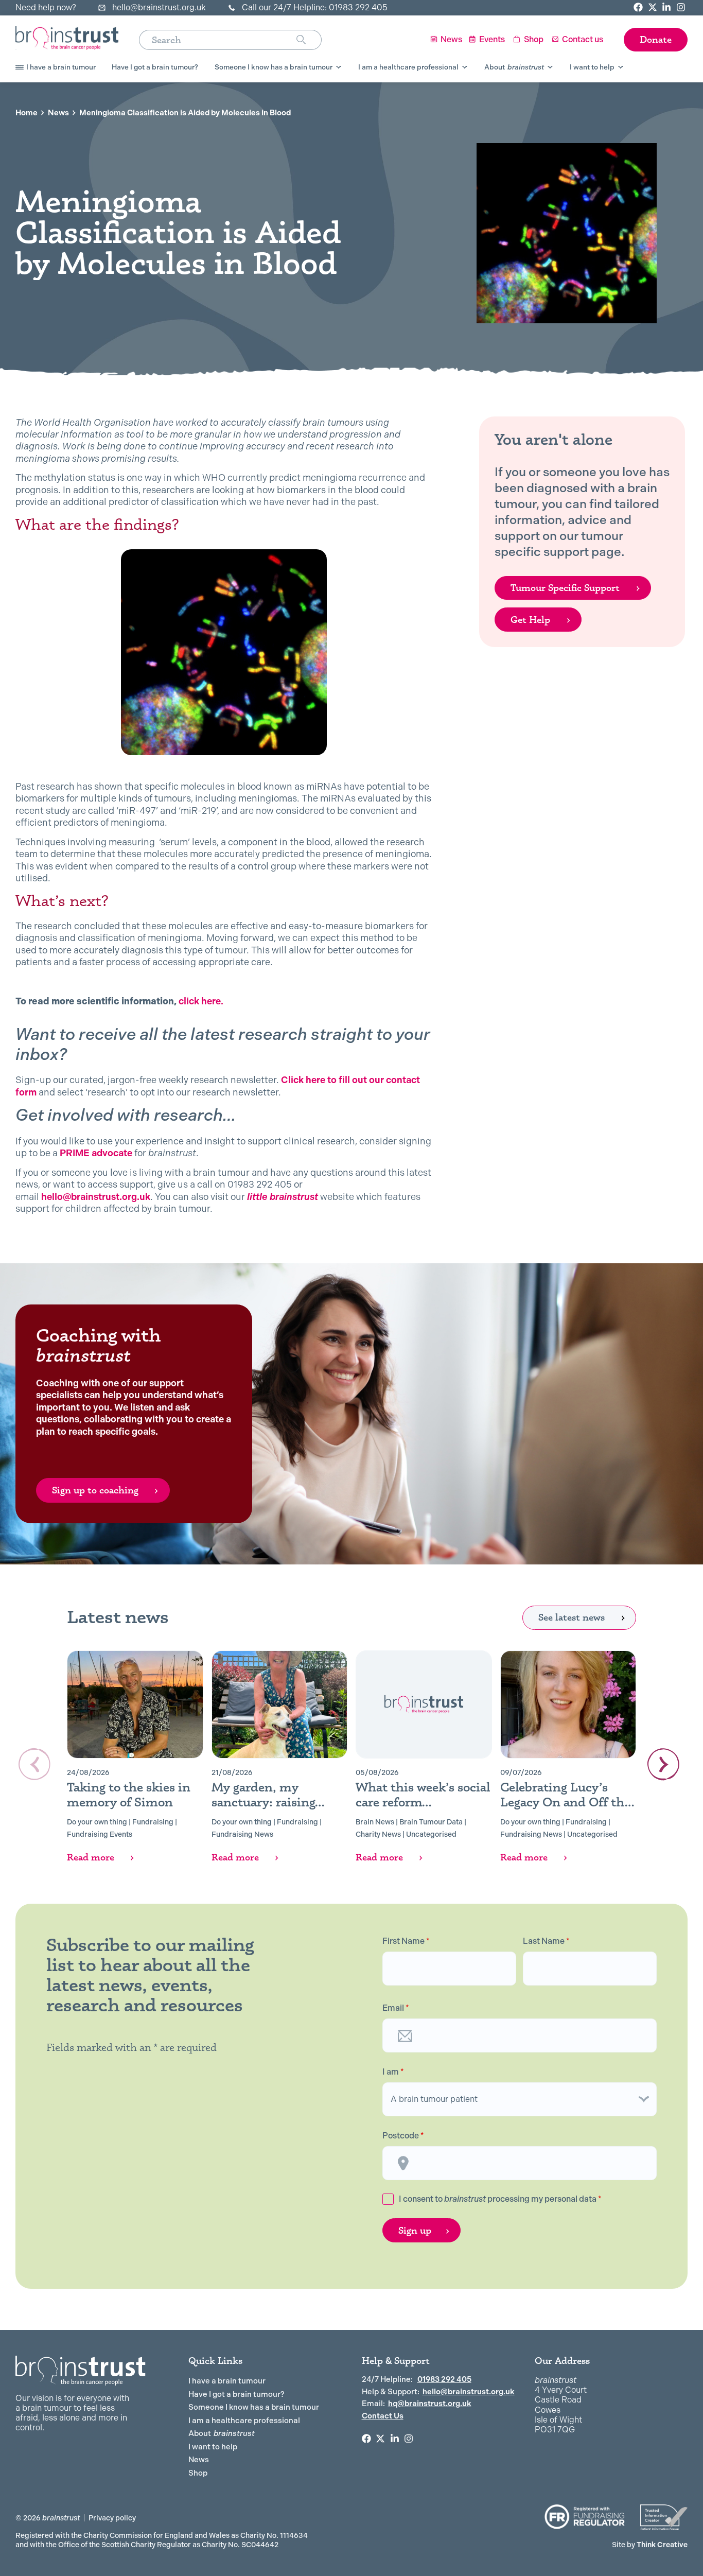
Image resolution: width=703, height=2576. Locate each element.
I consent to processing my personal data (500, 2199)
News (58, 113)
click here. (201, 1001)
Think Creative (650, 2545)
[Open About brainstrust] (550, 67)
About (222, 2433)
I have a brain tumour (227, 2381)
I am (393, 2072)
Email (396, 2008)
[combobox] (218, 40)
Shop (198, 2473)
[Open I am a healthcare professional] (465, 67)
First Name (406, 1941)
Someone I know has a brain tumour (254, 2407)
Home (27, 113)
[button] (663, 1764)
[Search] (309, 40)
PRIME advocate (96, 1153)
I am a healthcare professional (244, 2421)
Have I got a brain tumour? (236, 2394)
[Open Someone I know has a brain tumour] (339, 67)
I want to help (213, 2447)
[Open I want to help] (621, 67)
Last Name (546, 1941)
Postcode (403, 2136)
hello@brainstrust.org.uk (96, 1197)
